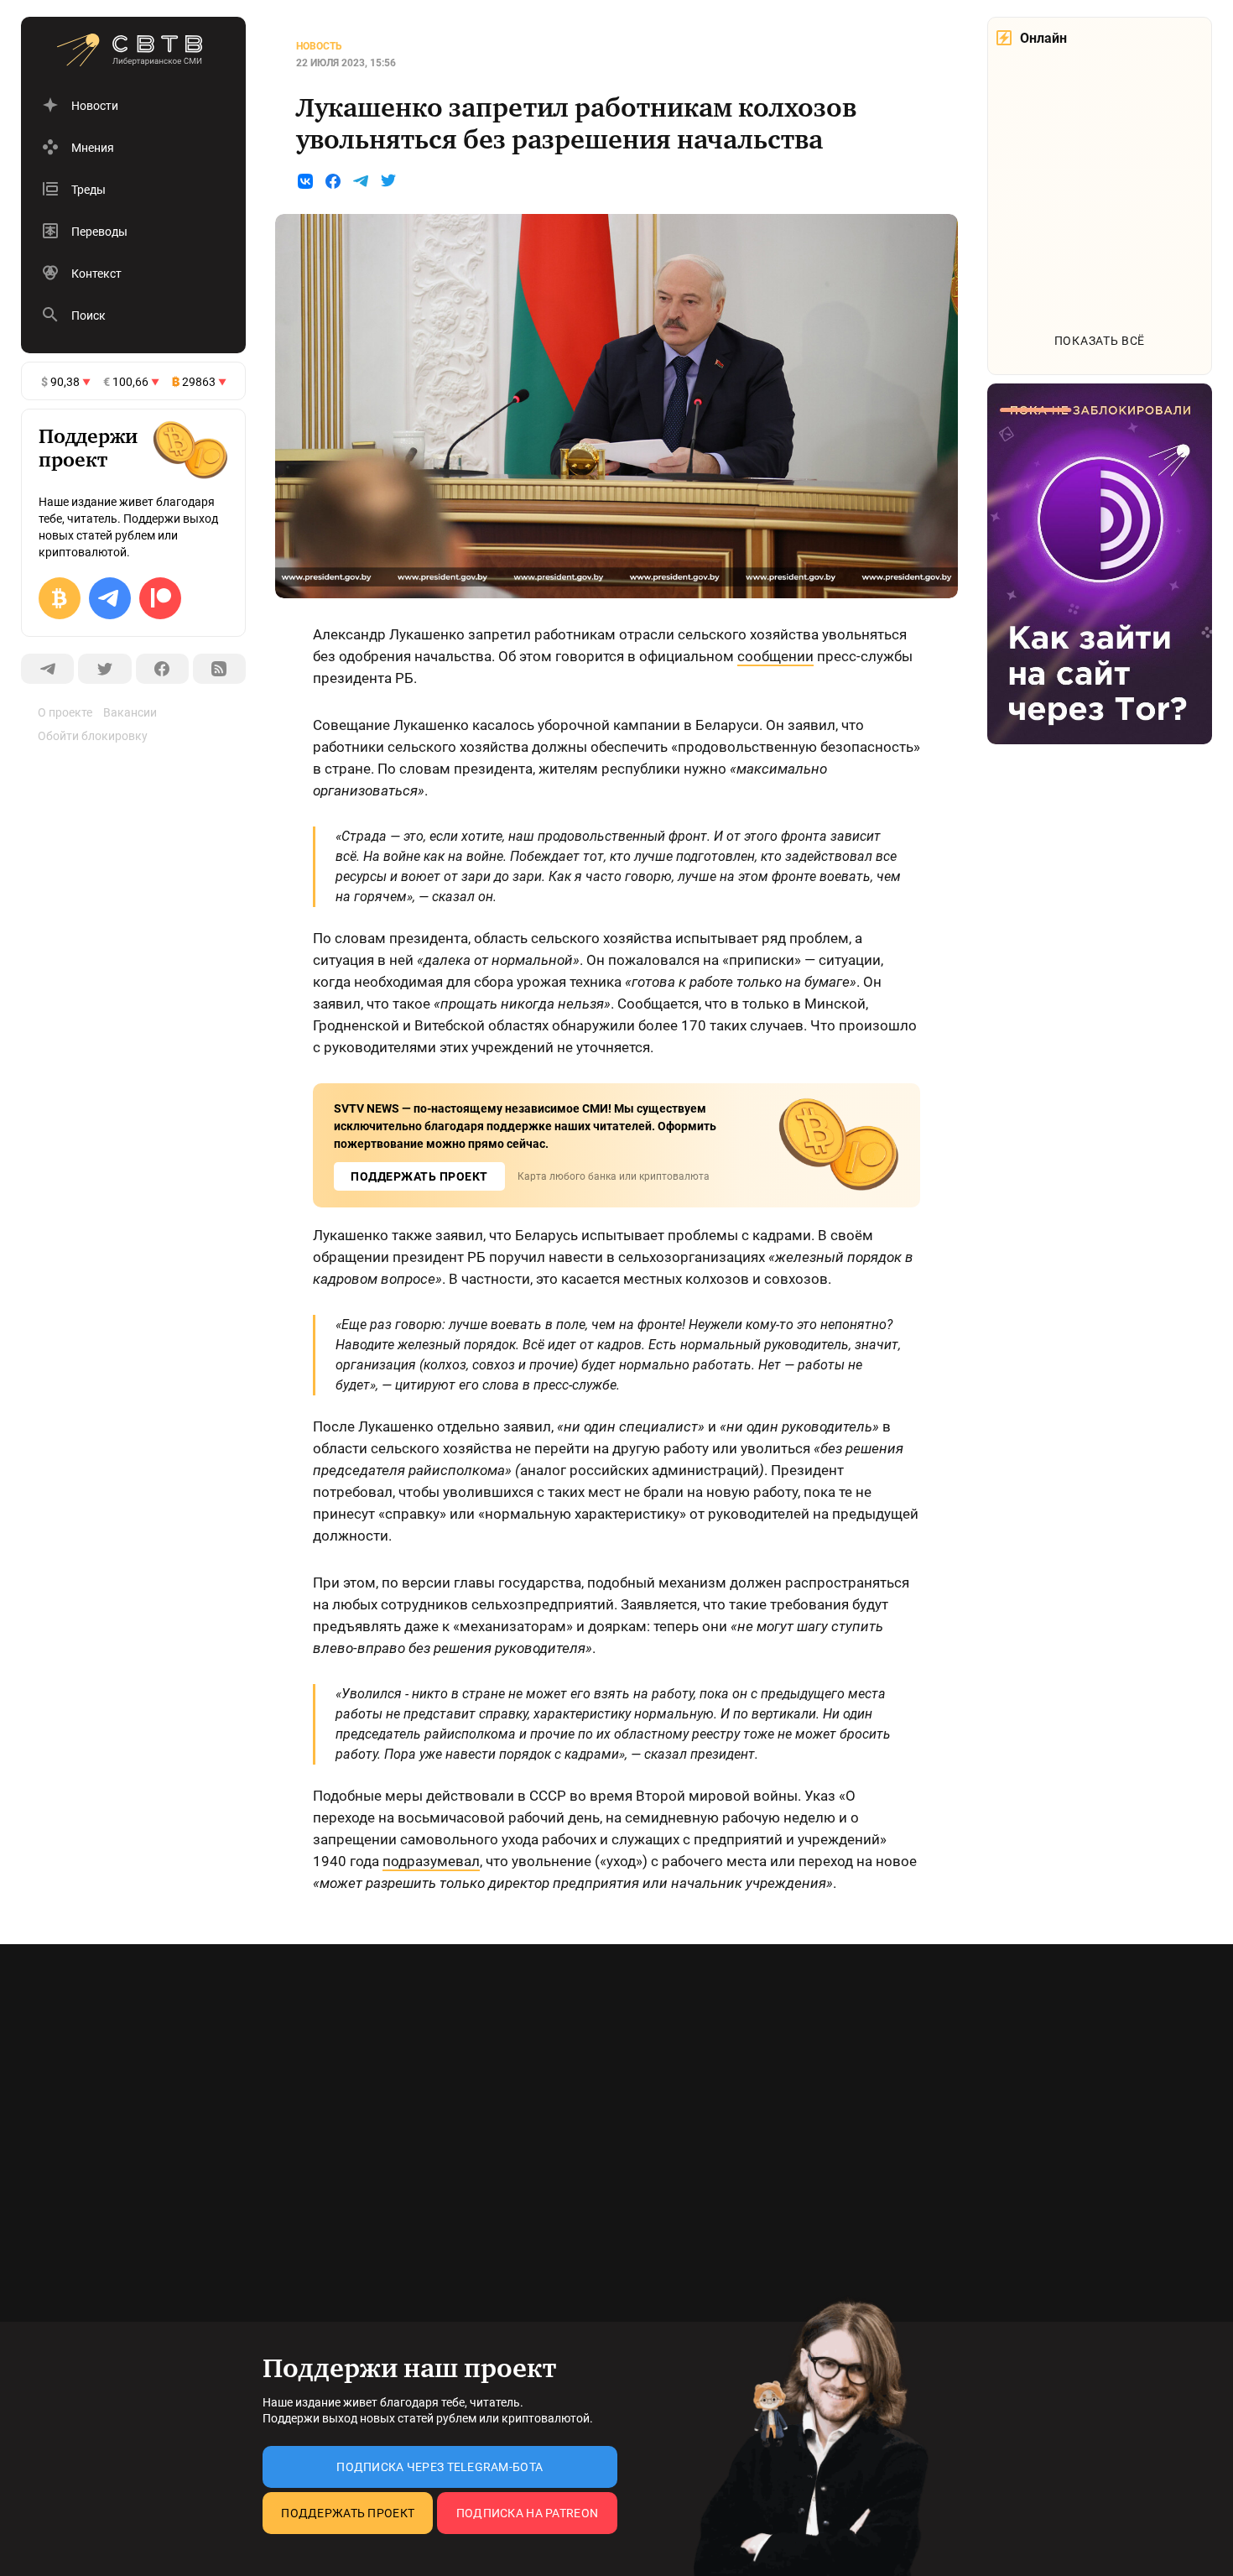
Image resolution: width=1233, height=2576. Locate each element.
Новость (319, 46)
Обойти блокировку (93, 736)
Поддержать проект (348, 2513)
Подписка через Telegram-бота (440, 2467)
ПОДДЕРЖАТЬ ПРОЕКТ (419, 1176)
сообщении (775, 656)
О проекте (65, 712)
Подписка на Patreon (527, 2513)
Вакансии (130, 712)
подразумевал (431, 1861)
